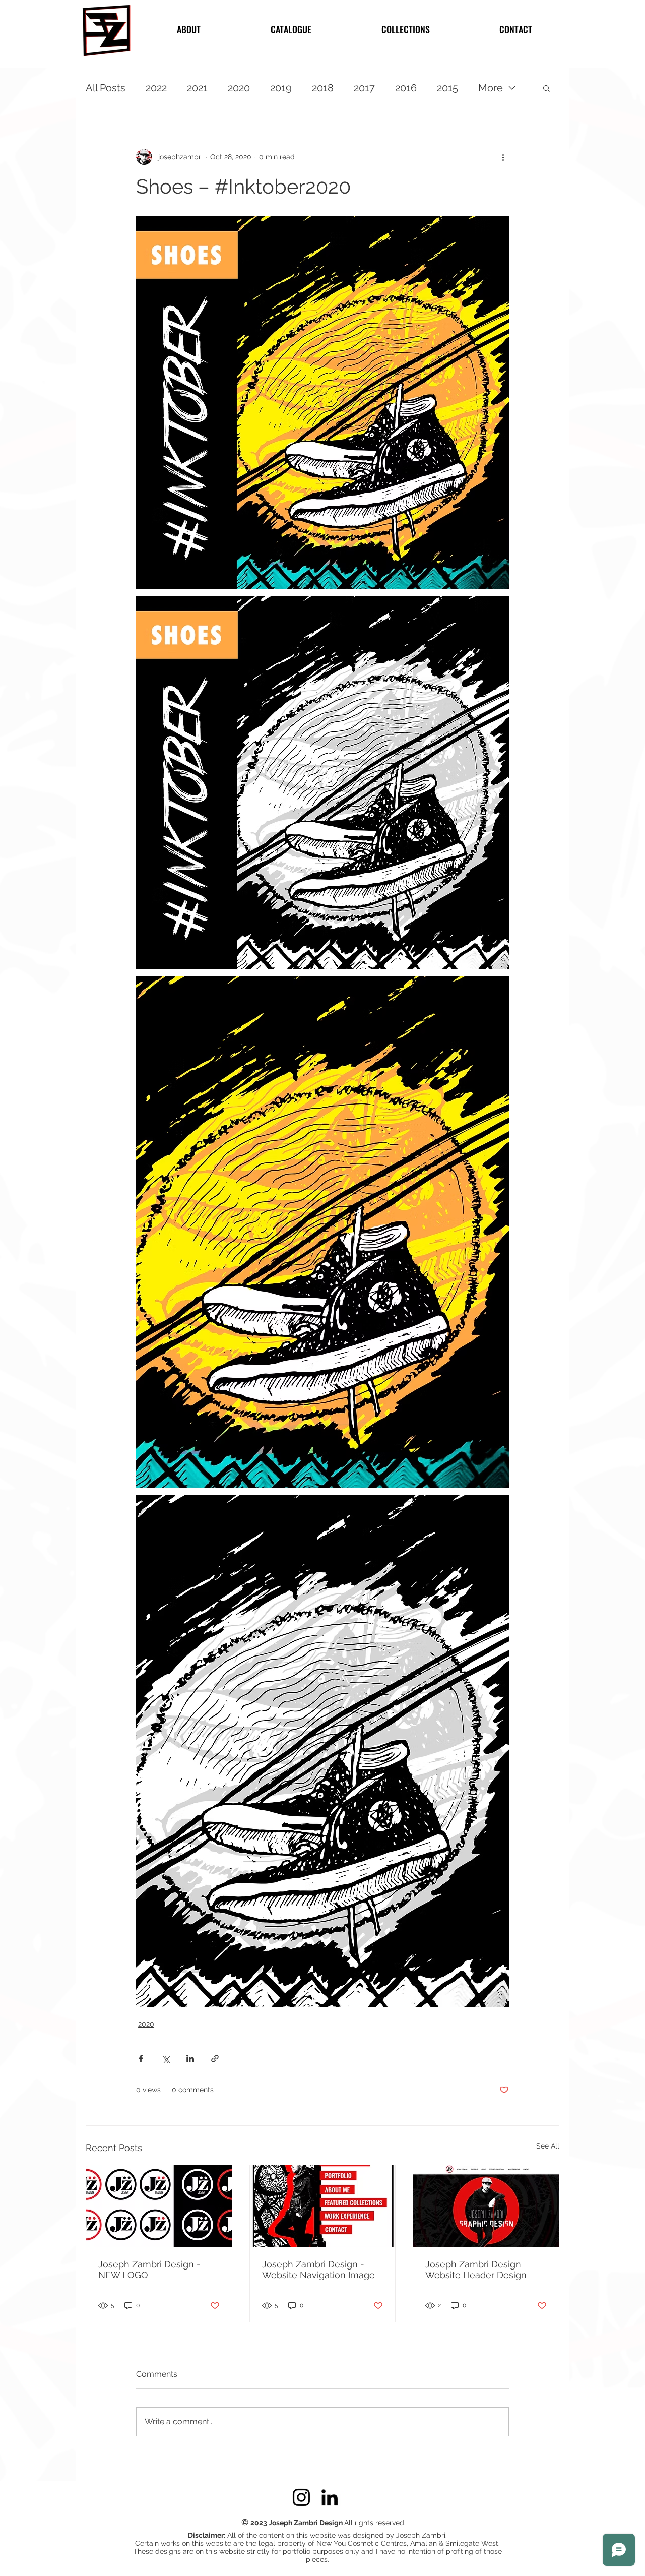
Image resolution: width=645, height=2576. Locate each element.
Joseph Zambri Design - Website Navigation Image (318, 2270)
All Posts (106, 88)
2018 (323, 88)
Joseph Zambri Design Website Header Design (476, 2270)
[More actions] (503, 157)
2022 (156, 88)
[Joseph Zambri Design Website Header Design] (486, 2206)
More (491, 88)
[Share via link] (215, 2059)
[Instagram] (301, 2497)
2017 (364, 88)
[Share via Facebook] (141, 2059)
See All (548, 2146)
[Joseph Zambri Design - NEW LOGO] (159, 2206)
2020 (239, 88)
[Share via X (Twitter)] (166, 2059)
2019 (281, 88)
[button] (546, 88)
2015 (447, 88)
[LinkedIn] (330, 2497)
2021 (197, 88)
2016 (406, 88)
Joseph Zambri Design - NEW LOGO (149, 2270)
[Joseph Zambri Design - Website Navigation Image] (323, 2206)
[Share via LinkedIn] (190, 2059)
